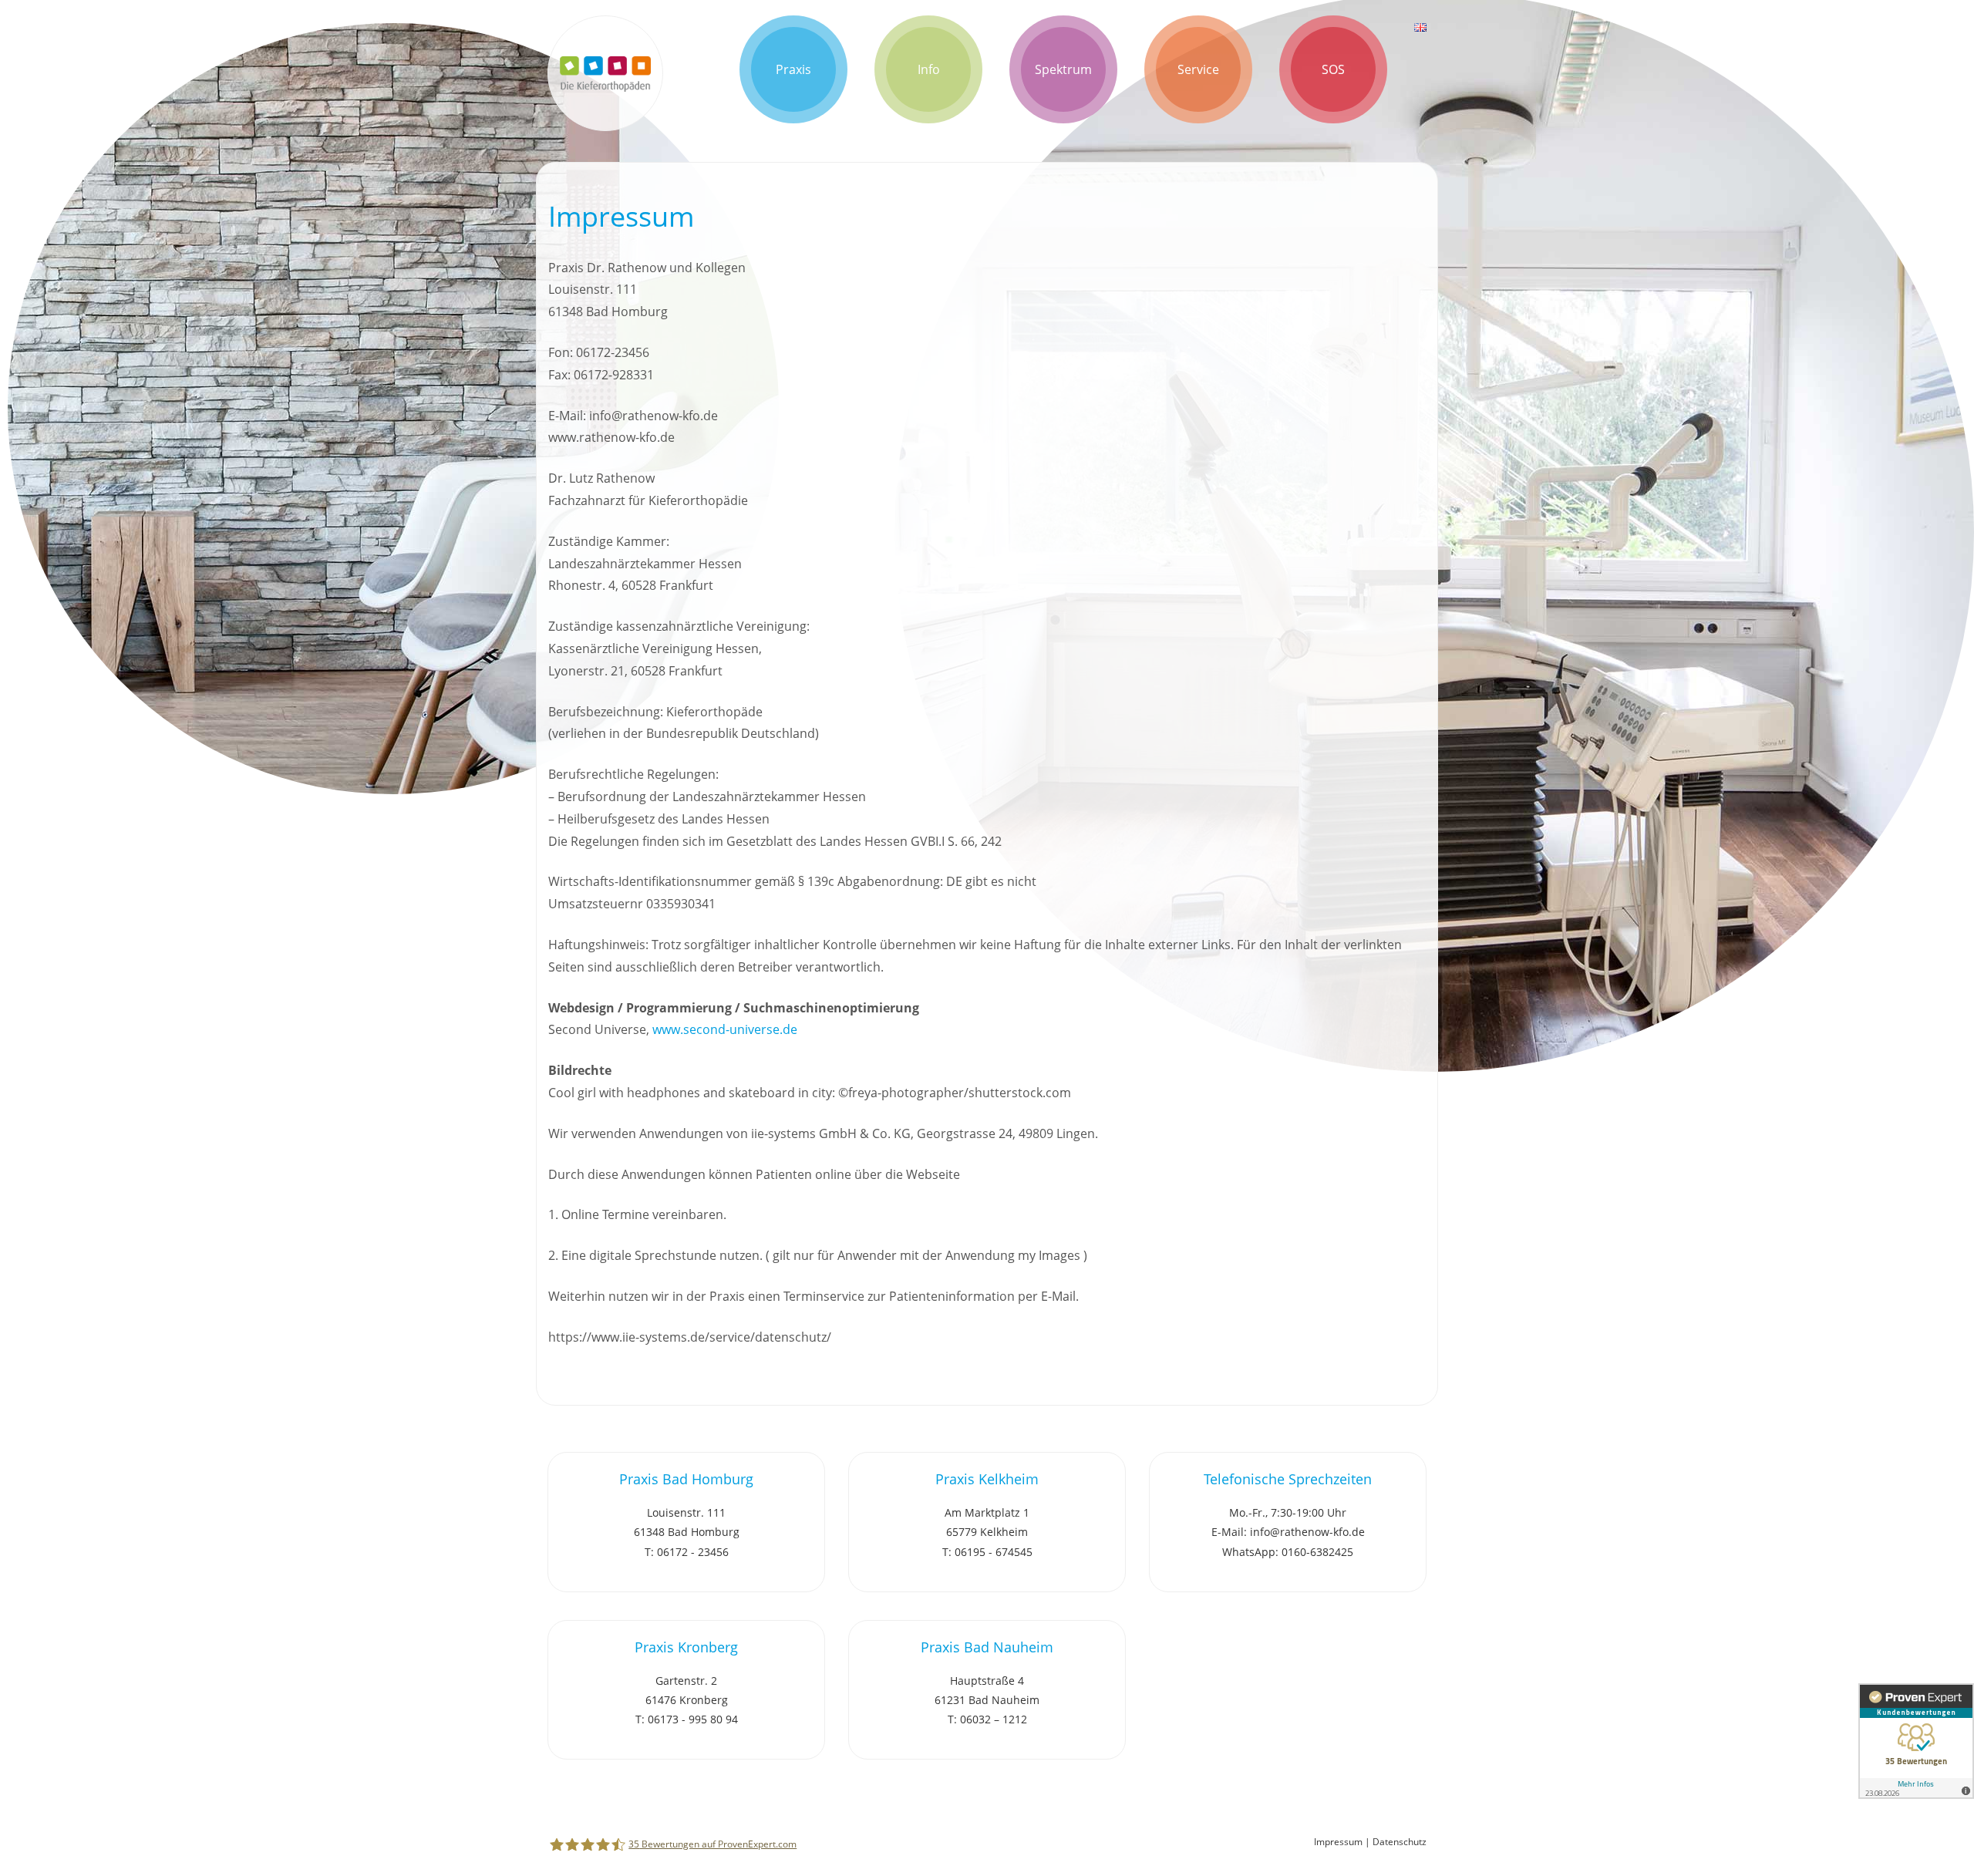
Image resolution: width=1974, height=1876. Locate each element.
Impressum (1338, 1842)
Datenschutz (1400, 1842)
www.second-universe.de (725, 1029)
